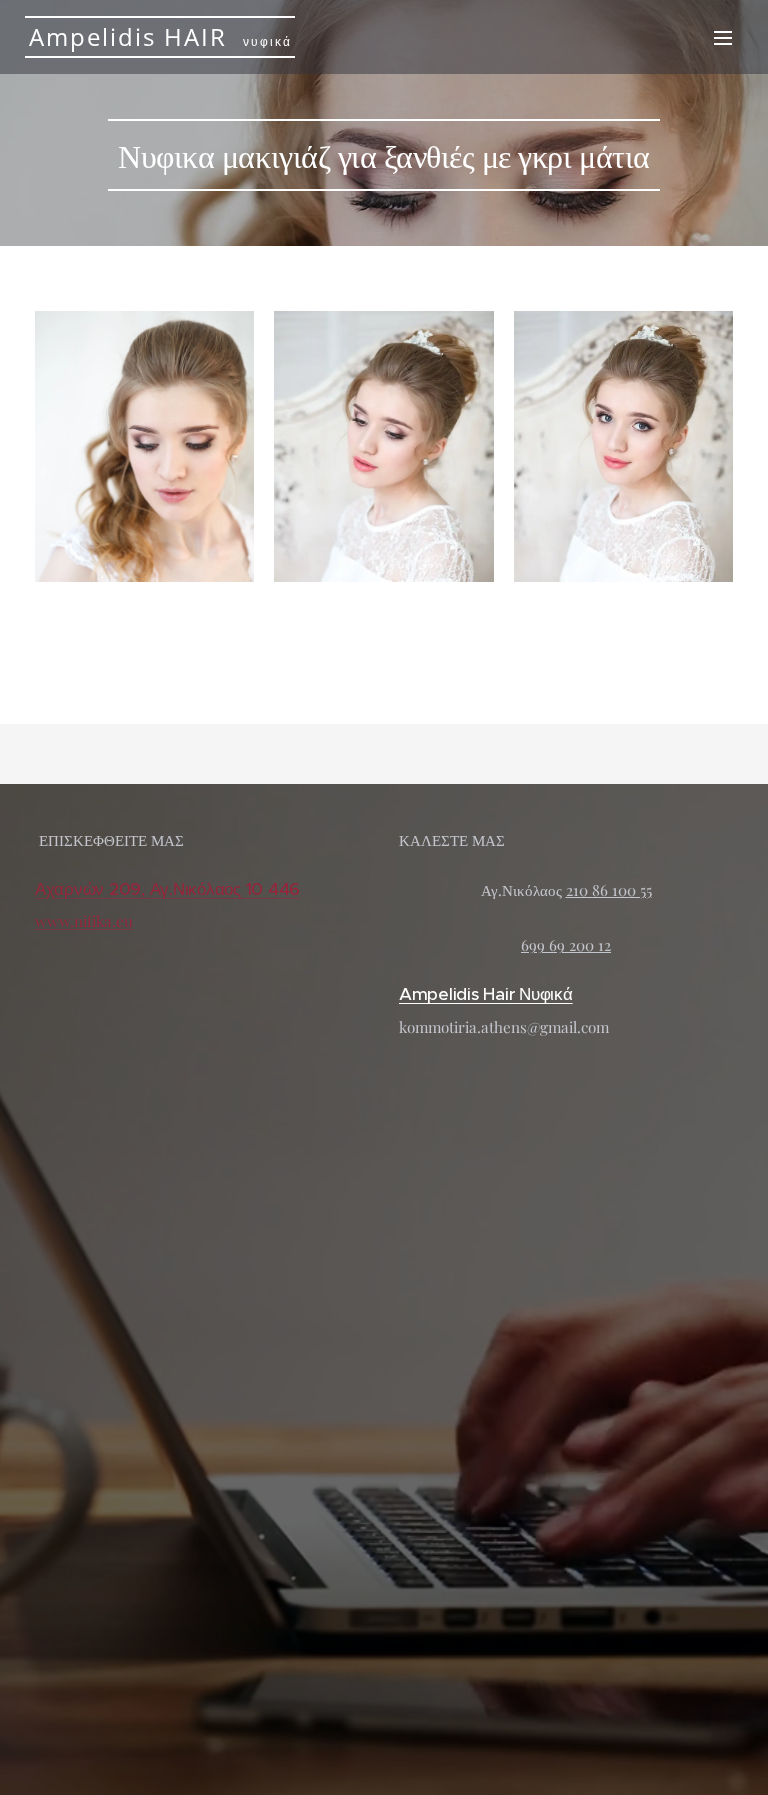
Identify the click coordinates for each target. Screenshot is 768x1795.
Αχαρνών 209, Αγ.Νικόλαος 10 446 (167, 889)
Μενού (723, 37)
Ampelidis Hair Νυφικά (486, 994)
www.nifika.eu (84, 921)
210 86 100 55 (609, 890)
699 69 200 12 (566, 945)
